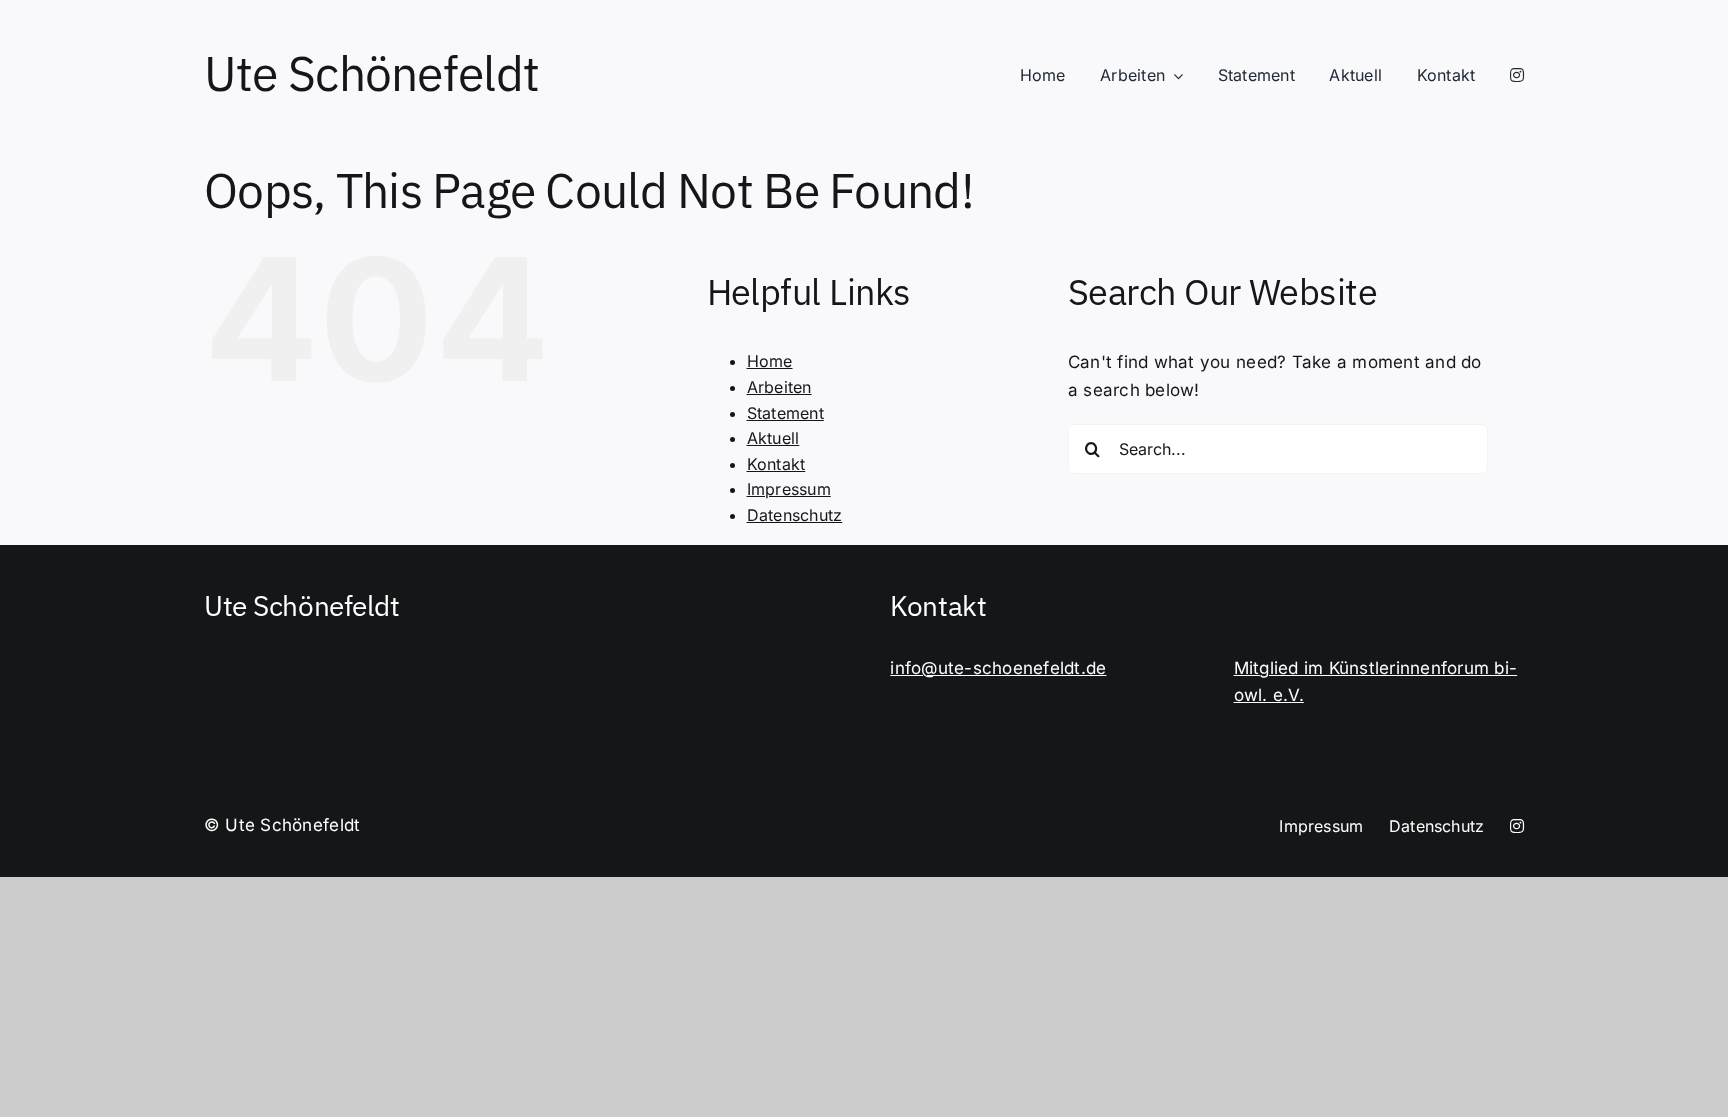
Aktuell (773, 438)
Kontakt (776, 464)
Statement (785, 413)
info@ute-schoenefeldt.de (998, 668)
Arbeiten (779, 387)
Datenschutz (795, 515)
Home (770, 361)
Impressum (789, 489)
